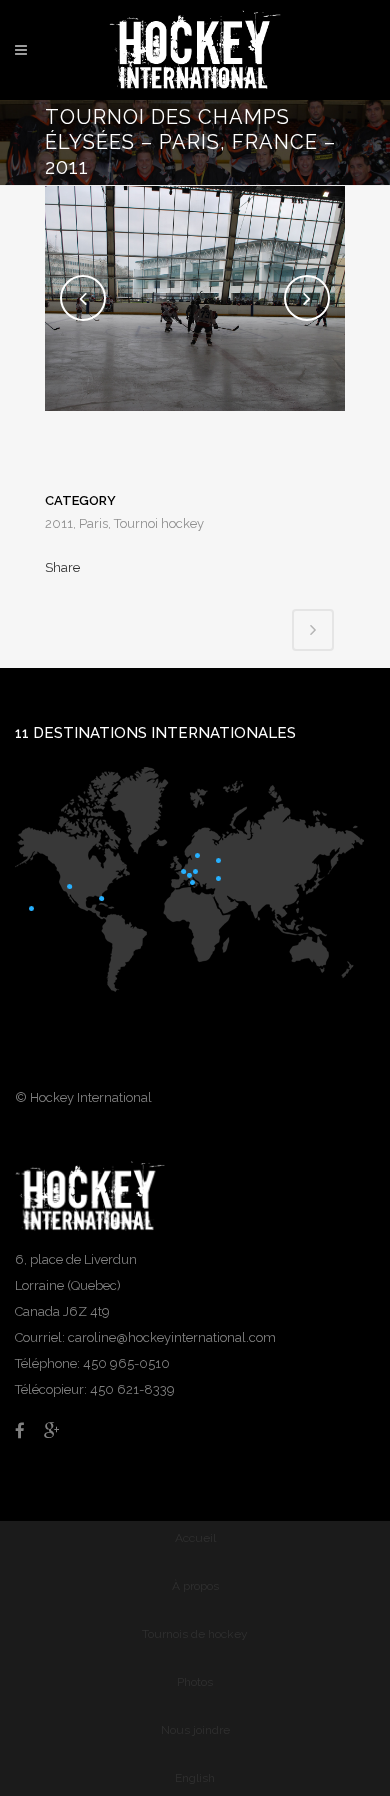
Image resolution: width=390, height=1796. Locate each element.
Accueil (195, 1538)
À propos (195, 1586)
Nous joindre (195, 1730)
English (195, 1778)
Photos (195, 1682)
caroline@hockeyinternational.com (172, 1337)
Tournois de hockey (195, 1634)
